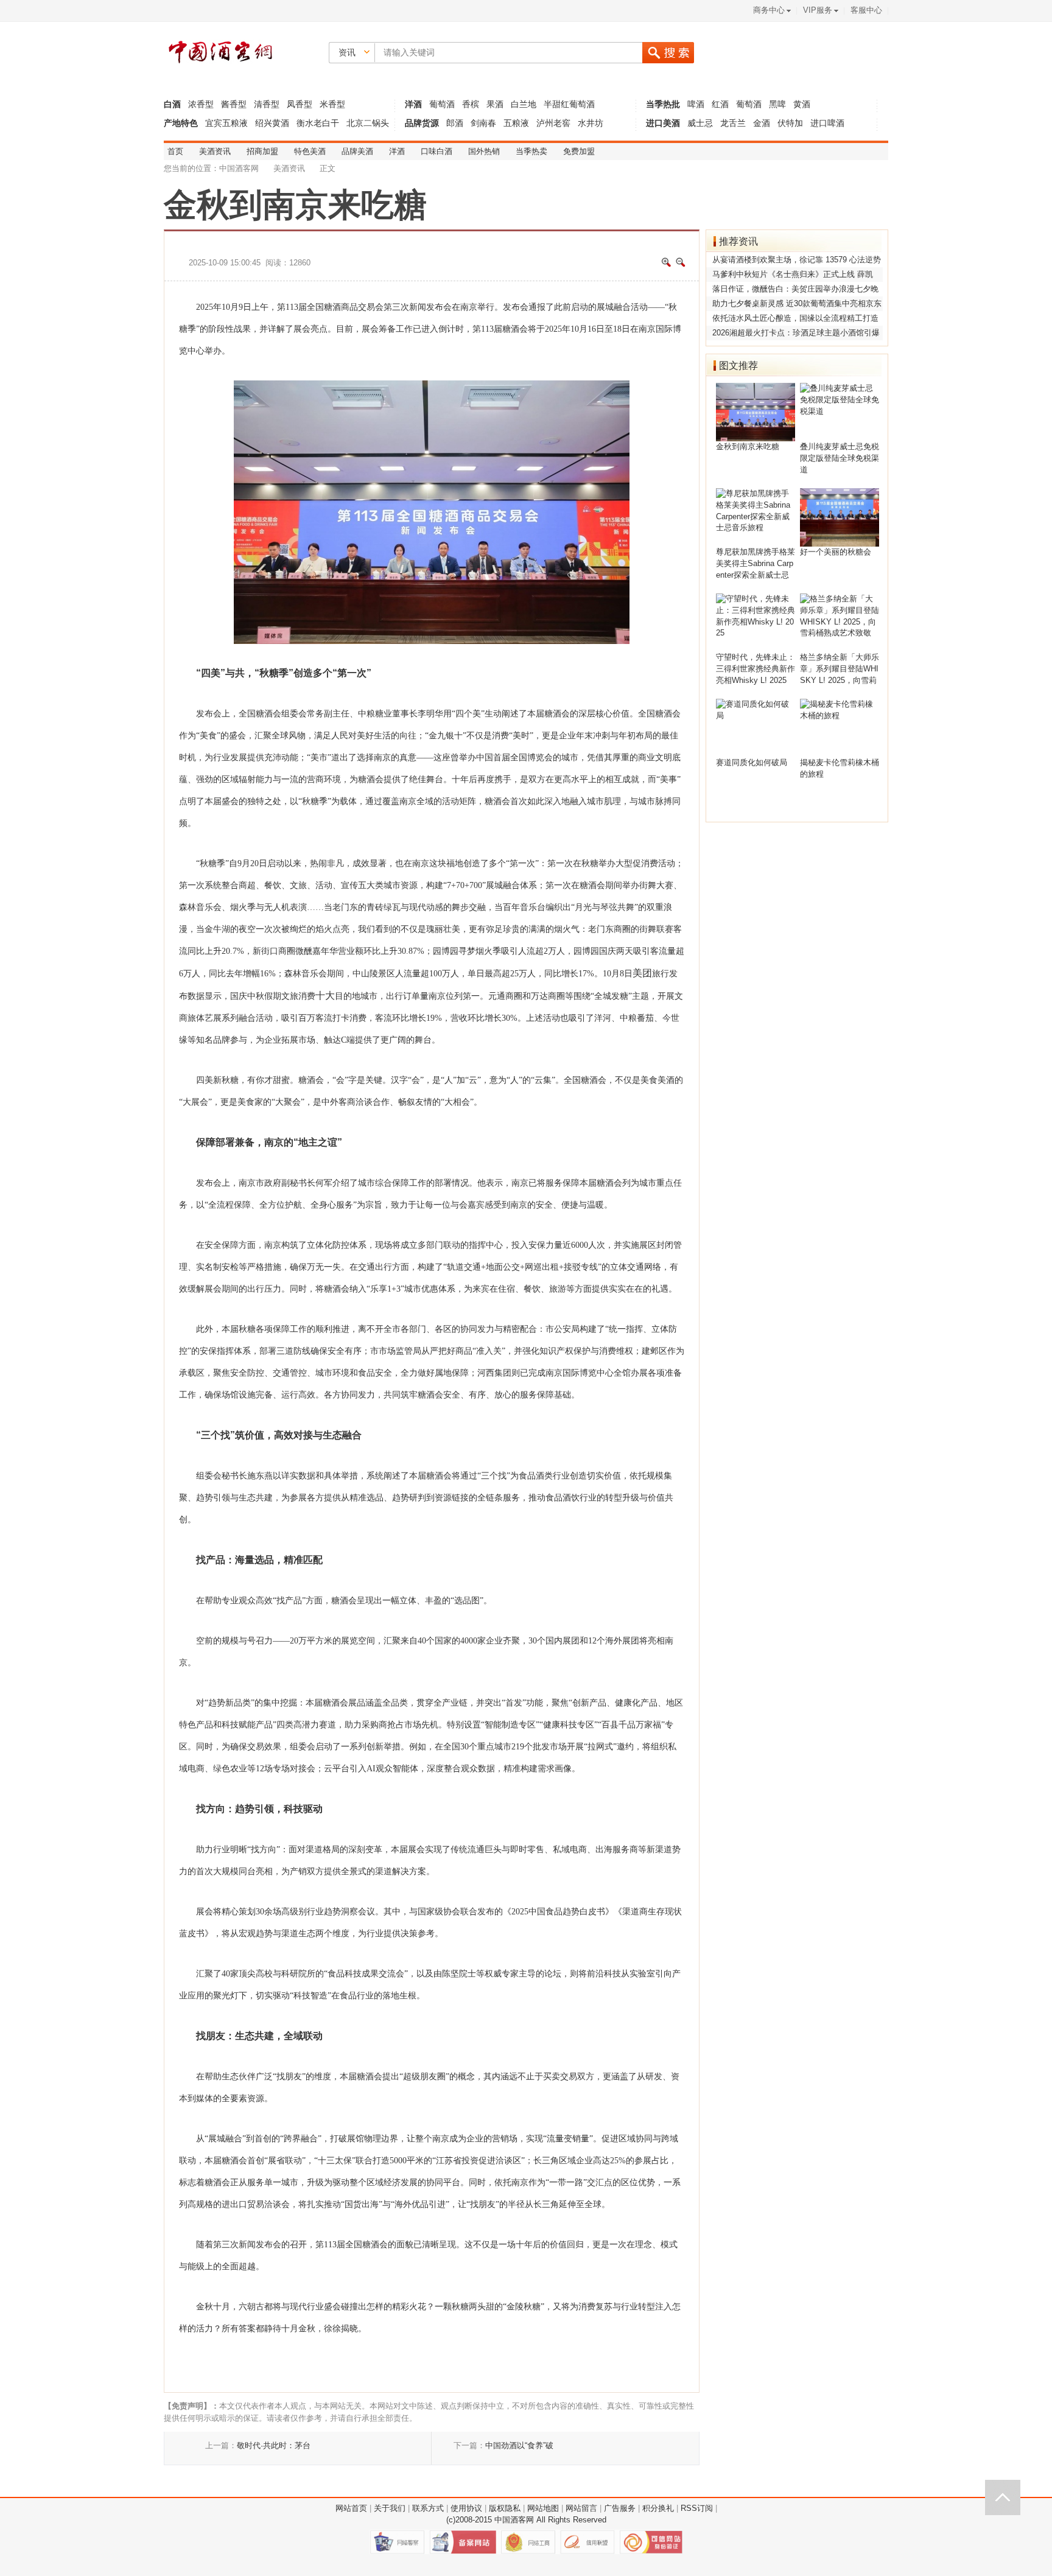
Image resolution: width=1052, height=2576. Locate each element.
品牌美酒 (357, 152)
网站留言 (581, 2508)
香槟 (471, 104)
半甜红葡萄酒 (569, 104)
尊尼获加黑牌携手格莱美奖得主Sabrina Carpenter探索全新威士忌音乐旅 (756, 565)
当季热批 (663, 104)
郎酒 (455, 123)
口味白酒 (437, 152)
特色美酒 (310, 152)
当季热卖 (531, 152)
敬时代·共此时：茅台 (274, 2446)
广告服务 (620, 2508)
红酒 (720, 104)
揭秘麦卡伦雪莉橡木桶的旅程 (840, 768)
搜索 (668, 53)
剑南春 (483, 123)
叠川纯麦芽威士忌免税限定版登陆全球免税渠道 (840, 458)
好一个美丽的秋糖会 (836, 552)
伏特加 (790, 123)
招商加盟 (262, 152)
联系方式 (428, 2508)
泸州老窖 (553, 123)
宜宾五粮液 (228, 123)
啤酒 (697, 104)
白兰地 (524, 104)
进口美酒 (663, 123)
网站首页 (351, 2508)
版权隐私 (505, 2508)
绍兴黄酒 (272, 123)
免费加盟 (579, 152)
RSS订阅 (697, 2508)
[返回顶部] (1003, 2497)
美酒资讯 (215, 152)
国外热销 (484, 152)
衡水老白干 (318, 123)
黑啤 (777, 104)
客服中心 (866, 10)
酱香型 (234, 104)
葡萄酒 (442, 104)
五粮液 (516, 123)
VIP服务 (818, 10)
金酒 (762, 123)
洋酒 (413, 104)
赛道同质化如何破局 (752, 763)
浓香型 (201, 104)
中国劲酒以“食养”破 (519, 2446)
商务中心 (769, 10)
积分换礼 (658, 2508)
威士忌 (700, 123)
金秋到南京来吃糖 (748, 447)
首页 (175, 152)
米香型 (332, 104)
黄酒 (802, 104)
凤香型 (300, 104)
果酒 (495, 104)
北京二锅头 (368, 123)
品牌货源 (422, 123)
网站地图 (543, 2508)
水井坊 (591, 123)
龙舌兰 (733, 123)
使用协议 (466, 2508)
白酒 (172, 104)
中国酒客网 (239, 169)
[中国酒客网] (219, 54)
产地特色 (181, 123)
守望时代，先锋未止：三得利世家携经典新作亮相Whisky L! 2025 (756, 669)
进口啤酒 (827, 123)
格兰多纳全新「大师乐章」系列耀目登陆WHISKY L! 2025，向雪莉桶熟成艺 (840, 670)
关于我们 (390, 2508)
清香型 (267, 104)
